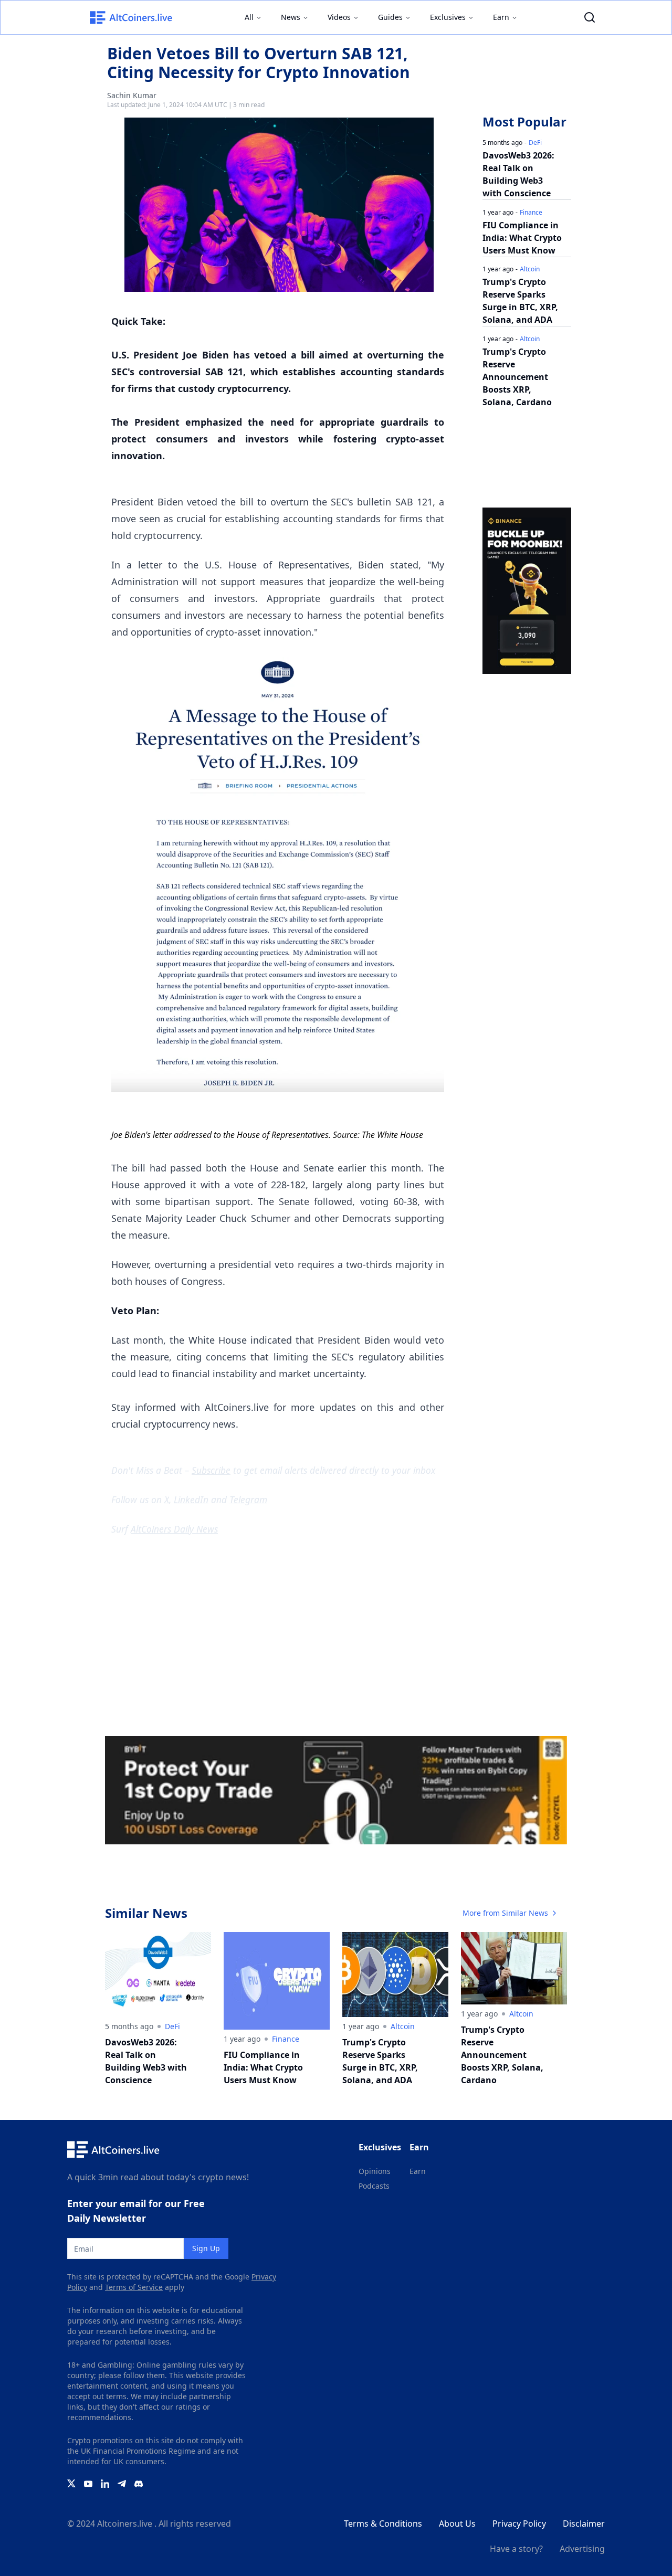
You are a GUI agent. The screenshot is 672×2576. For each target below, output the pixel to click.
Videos (339, 17)
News (291, 17)
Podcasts (374, 2186)
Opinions (375, 2171)
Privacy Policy (519, 2524)
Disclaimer (584, 2524)
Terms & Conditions (383, 2524)
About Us (457, 2524)
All (249, 17)
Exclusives (448, 17)
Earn (501, 17)
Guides (390, 17)
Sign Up (206, 2248)
